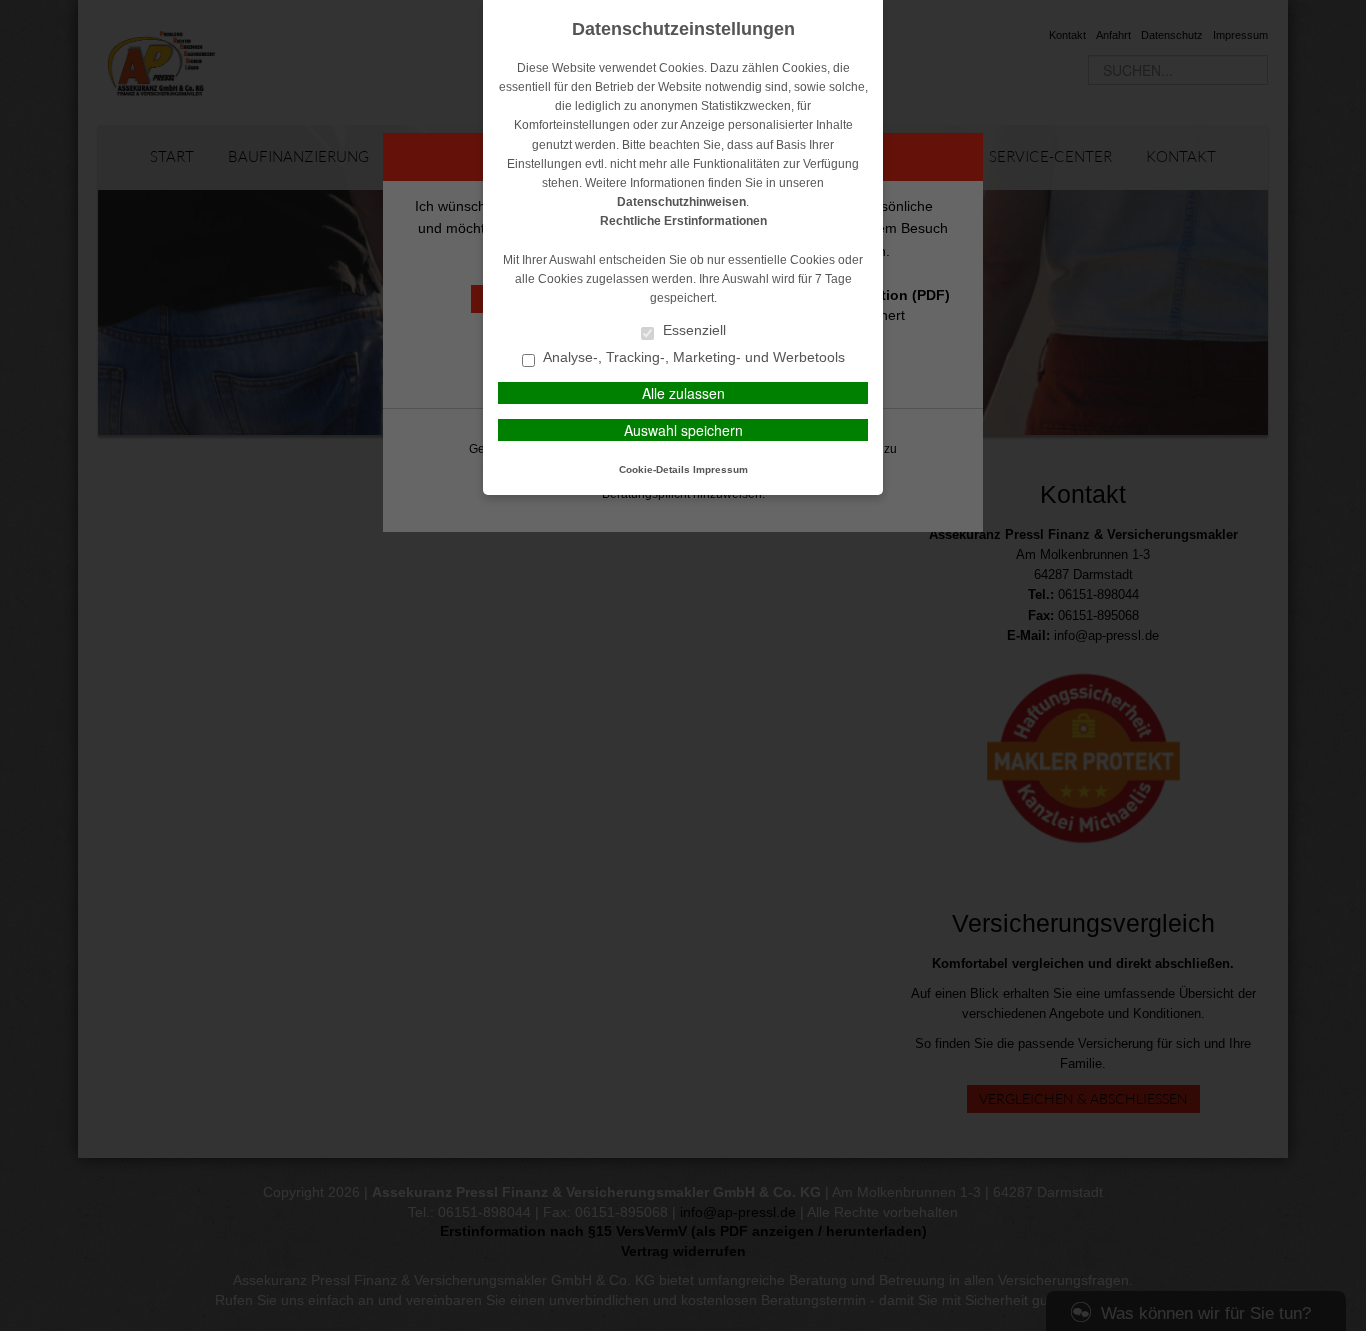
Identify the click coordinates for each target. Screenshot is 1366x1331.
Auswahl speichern (683, 430)
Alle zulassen (683, 393)
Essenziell (692, 330)
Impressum (720, 469)
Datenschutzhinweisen (681, 202)
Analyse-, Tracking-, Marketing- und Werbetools (692, 357)
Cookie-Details (654, 469)
